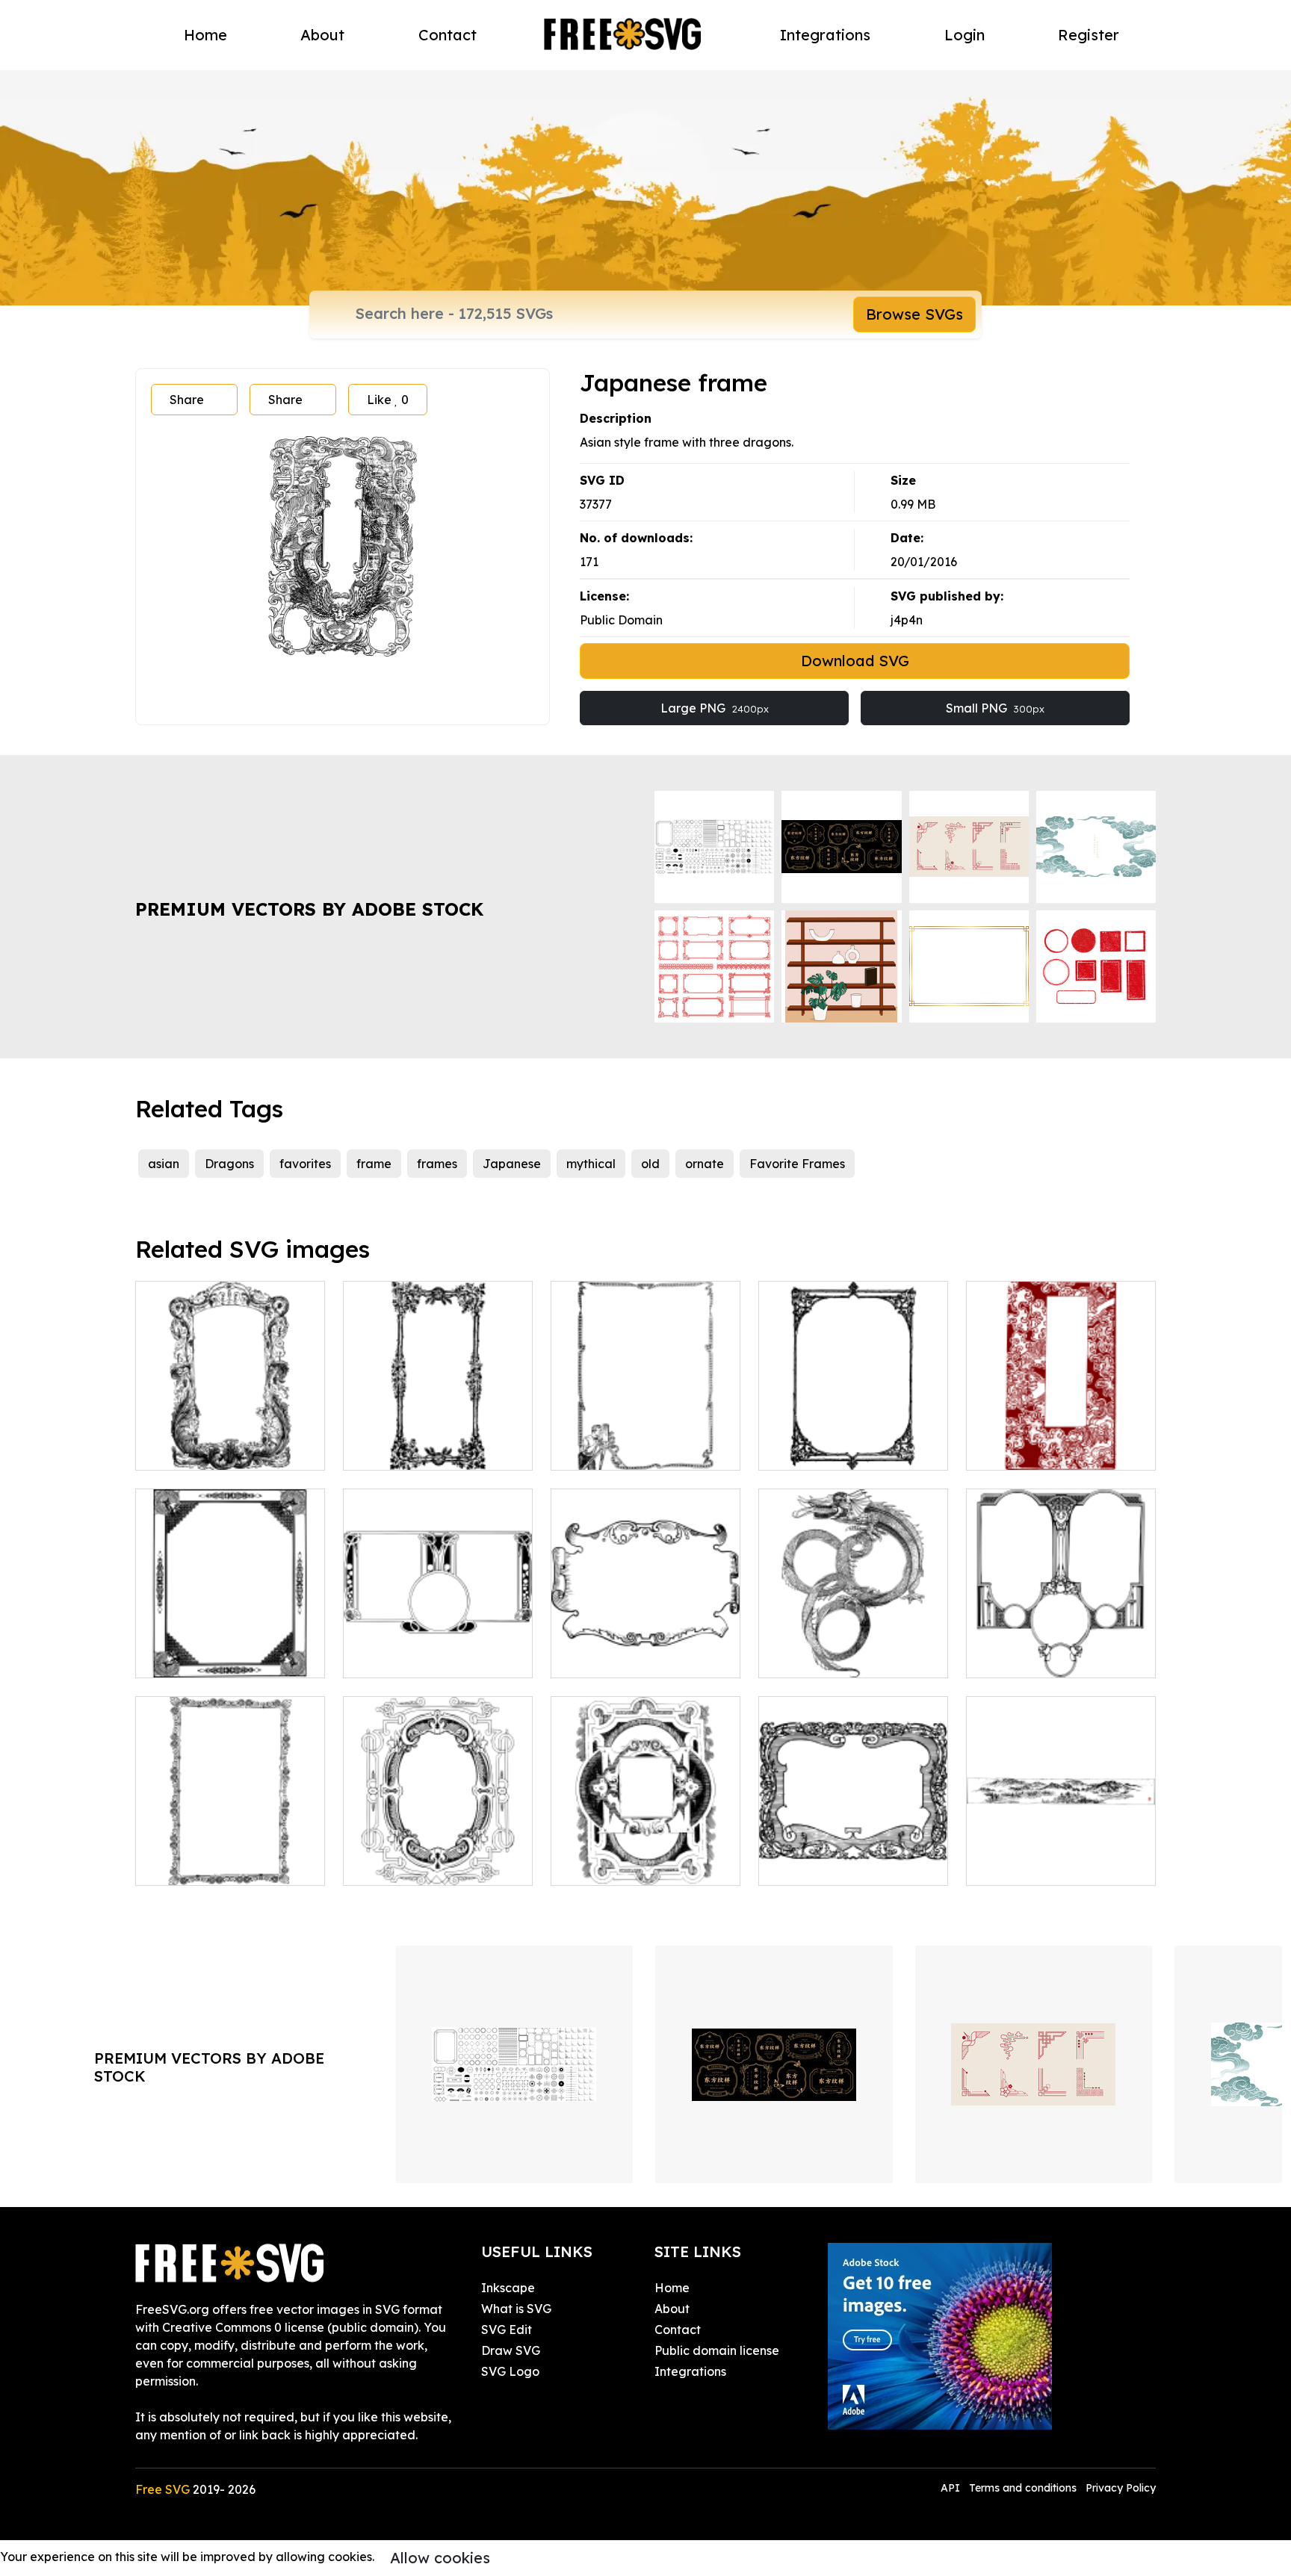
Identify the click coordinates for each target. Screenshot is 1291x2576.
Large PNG (715, 708)
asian (164, 1164)
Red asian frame (1031, 1450)
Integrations (825, 35)
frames (437, 1164)
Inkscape (508, 2288)
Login (965, 35)
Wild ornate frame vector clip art (230, 1441)
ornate (705, 1164)
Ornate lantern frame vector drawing (646, 1856)
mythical (591, 1164)
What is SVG (516, 2309)
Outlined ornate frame (632, 1657)
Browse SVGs (914, 314)
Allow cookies (440, 2558)
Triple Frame (396, 1657)
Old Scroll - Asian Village (1054, 1865)
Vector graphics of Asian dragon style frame (853, 1648)
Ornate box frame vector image (230, 1648)
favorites (305, 1164)
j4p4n (907, 620)
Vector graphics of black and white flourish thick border (438, 1432)
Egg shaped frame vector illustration (438, 1856)
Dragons (229, 1164)
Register (1089, 35)
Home (205, 35)
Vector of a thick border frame (853, 1856)
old (650, 1164)
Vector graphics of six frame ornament (1061, 1648)
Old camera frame (621, 1450)
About (322, 35)
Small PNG (995, 708)
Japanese (512, 1164)
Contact (448, 35)
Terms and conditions (1023, 2488)
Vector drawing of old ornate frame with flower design (230, 1847)
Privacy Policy (1121, 2488)
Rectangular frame (830, 1450)
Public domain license (717, 2350)
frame (374, 1164)
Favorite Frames (797, 1164)
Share (187, 400)
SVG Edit (507, 2330)
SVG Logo (510, 2371)
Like (388, 400)
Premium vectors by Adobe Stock (309, 909)
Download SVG (855, 661)
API (952, 2488)
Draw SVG (511, 2350)
